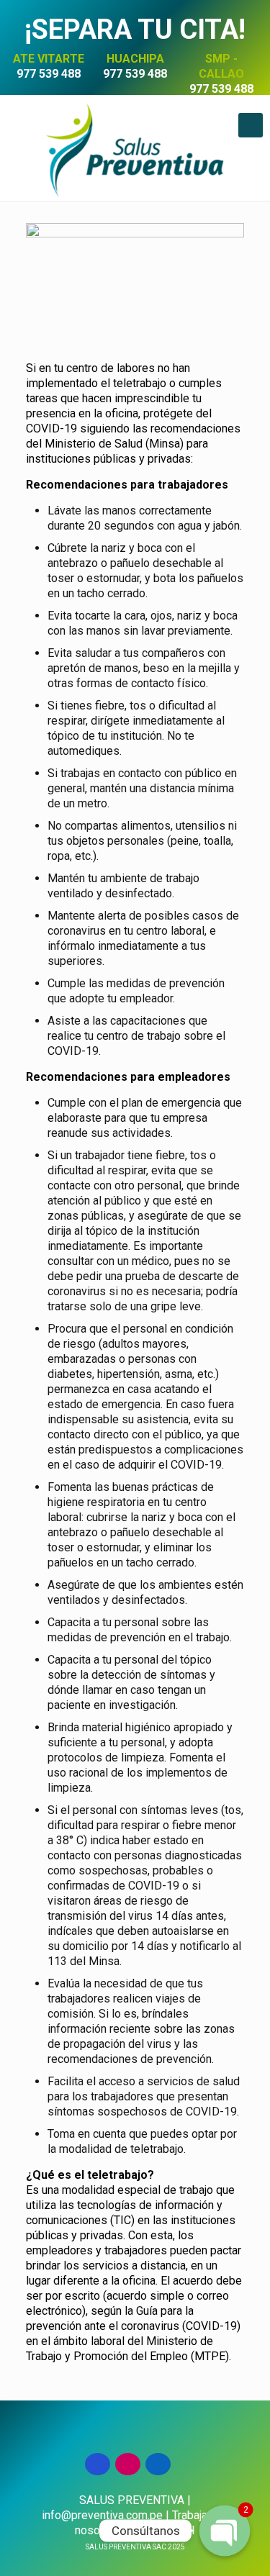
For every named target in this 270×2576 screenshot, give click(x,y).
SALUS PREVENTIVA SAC (135, 2547)
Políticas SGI (162, 2530)
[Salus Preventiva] (135, 149)
